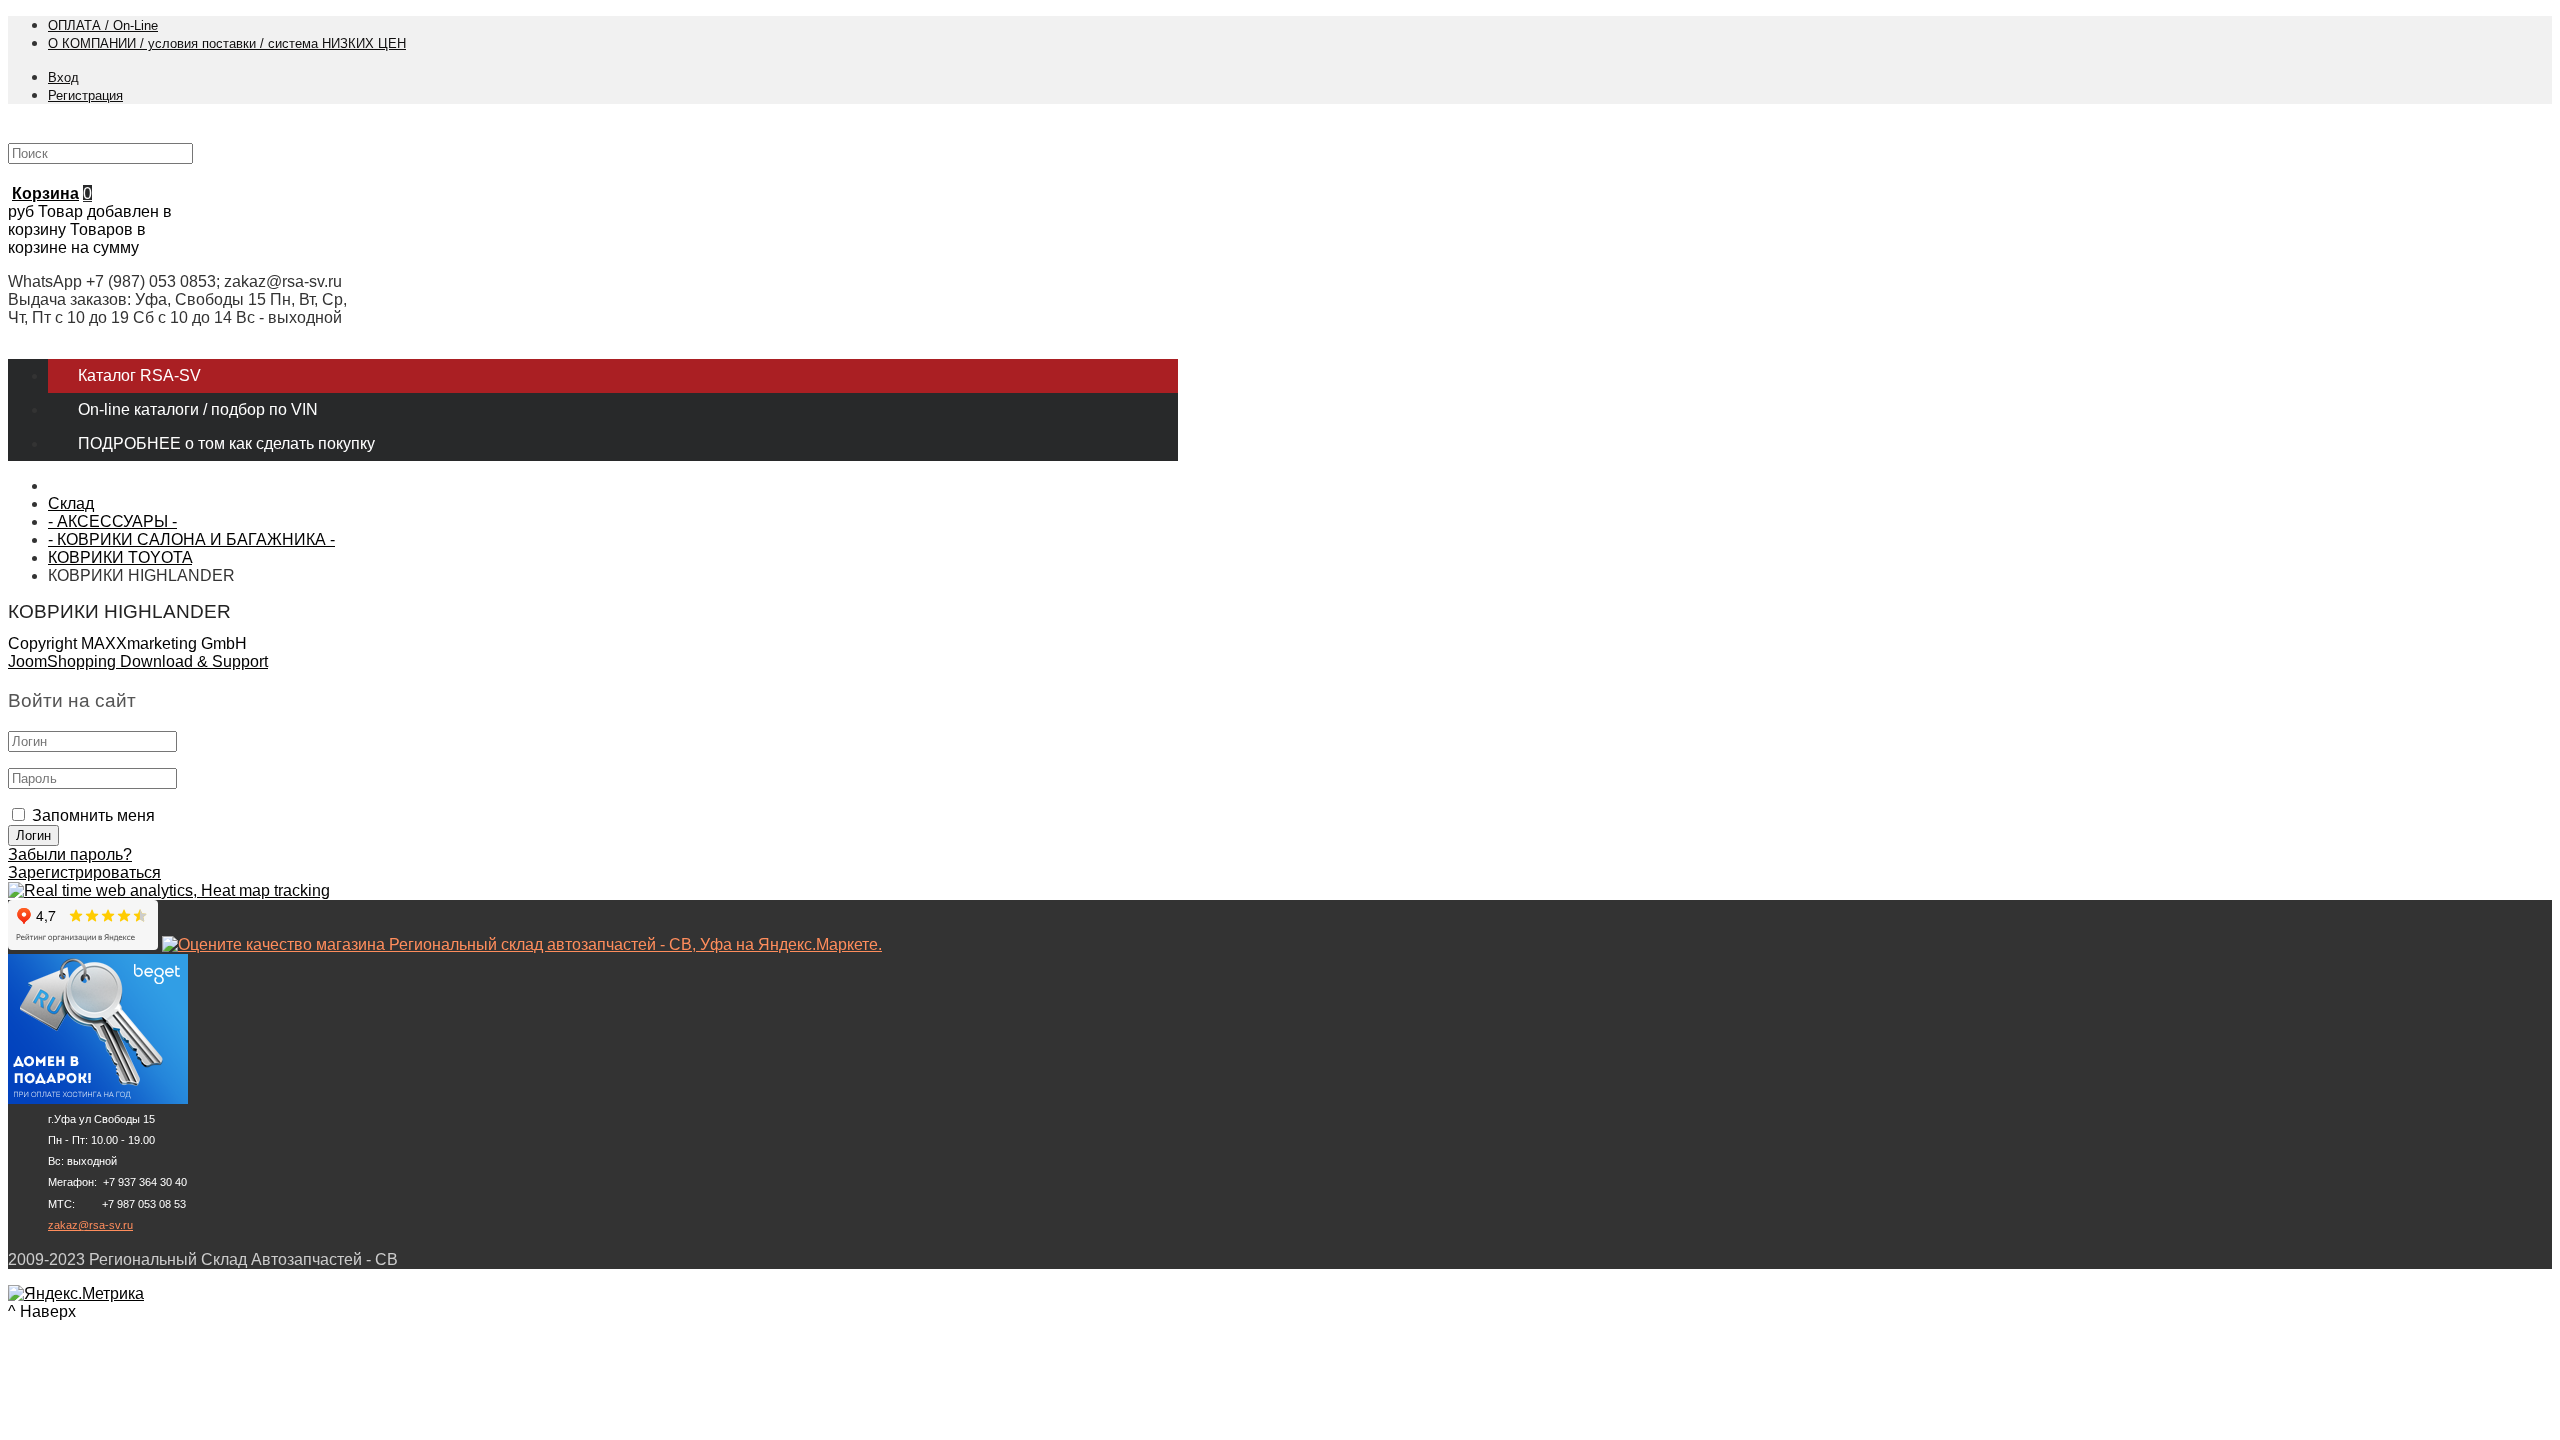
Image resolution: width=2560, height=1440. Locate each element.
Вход (63, 77)
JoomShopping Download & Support (138, 661)
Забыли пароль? (70, 854)
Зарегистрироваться (84, 872)
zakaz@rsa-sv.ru (90, 1225)
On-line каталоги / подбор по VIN (198, 409)
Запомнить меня (93, 815)
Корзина (45, 193)
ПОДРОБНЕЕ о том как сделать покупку (226, 443)
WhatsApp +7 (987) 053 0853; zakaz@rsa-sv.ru (175, 281)
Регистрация (85, 95)
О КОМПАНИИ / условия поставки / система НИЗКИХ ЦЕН (227, 43)
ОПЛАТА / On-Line (103, 25)
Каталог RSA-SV (139, 375)
